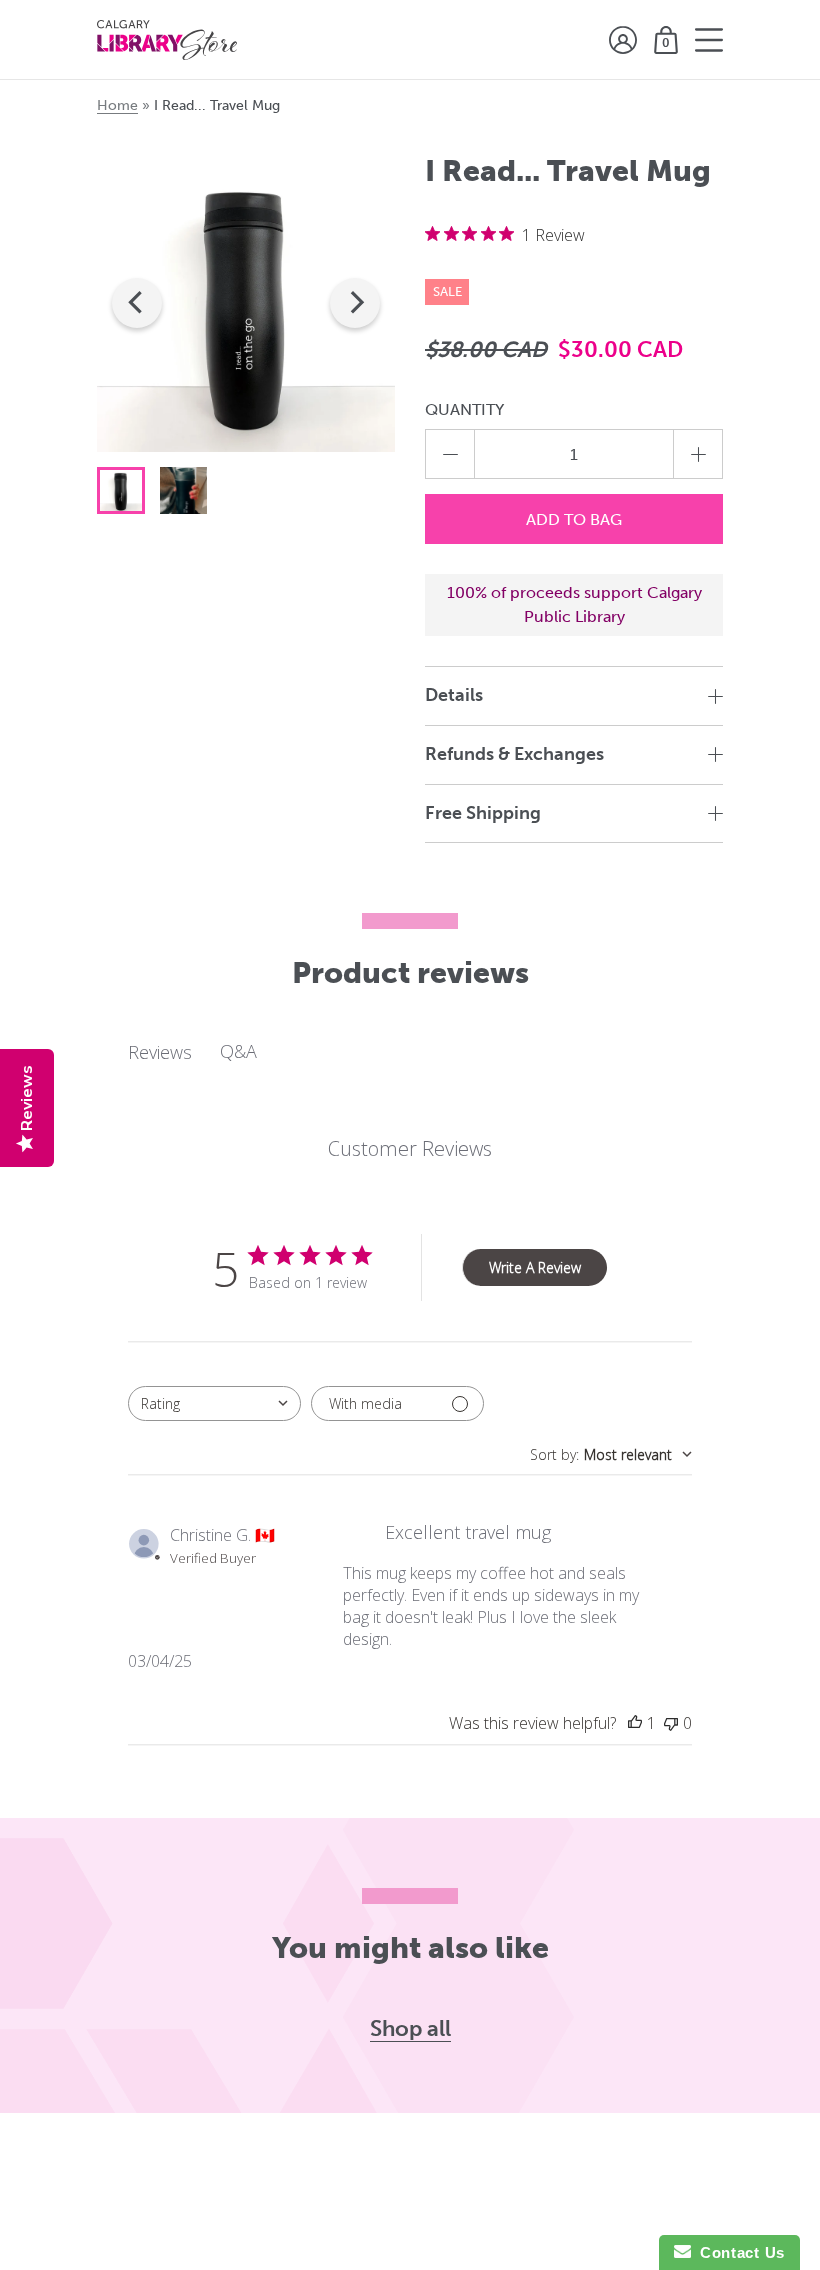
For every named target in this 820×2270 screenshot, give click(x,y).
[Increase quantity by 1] (698, 454)
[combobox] (214, 1403)
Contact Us (738, 2252)
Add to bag (574, 519)
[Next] (355, 303)
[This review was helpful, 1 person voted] (635, 1723)
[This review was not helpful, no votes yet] (671, 1723)
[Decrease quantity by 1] (450, 454)
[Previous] (137, 303)
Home (117, 105)
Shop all (410, 2029)
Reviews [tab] (160, 1052)
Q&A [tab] (238, 1051)
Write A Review (535, 1267)
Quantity (464, 409)
